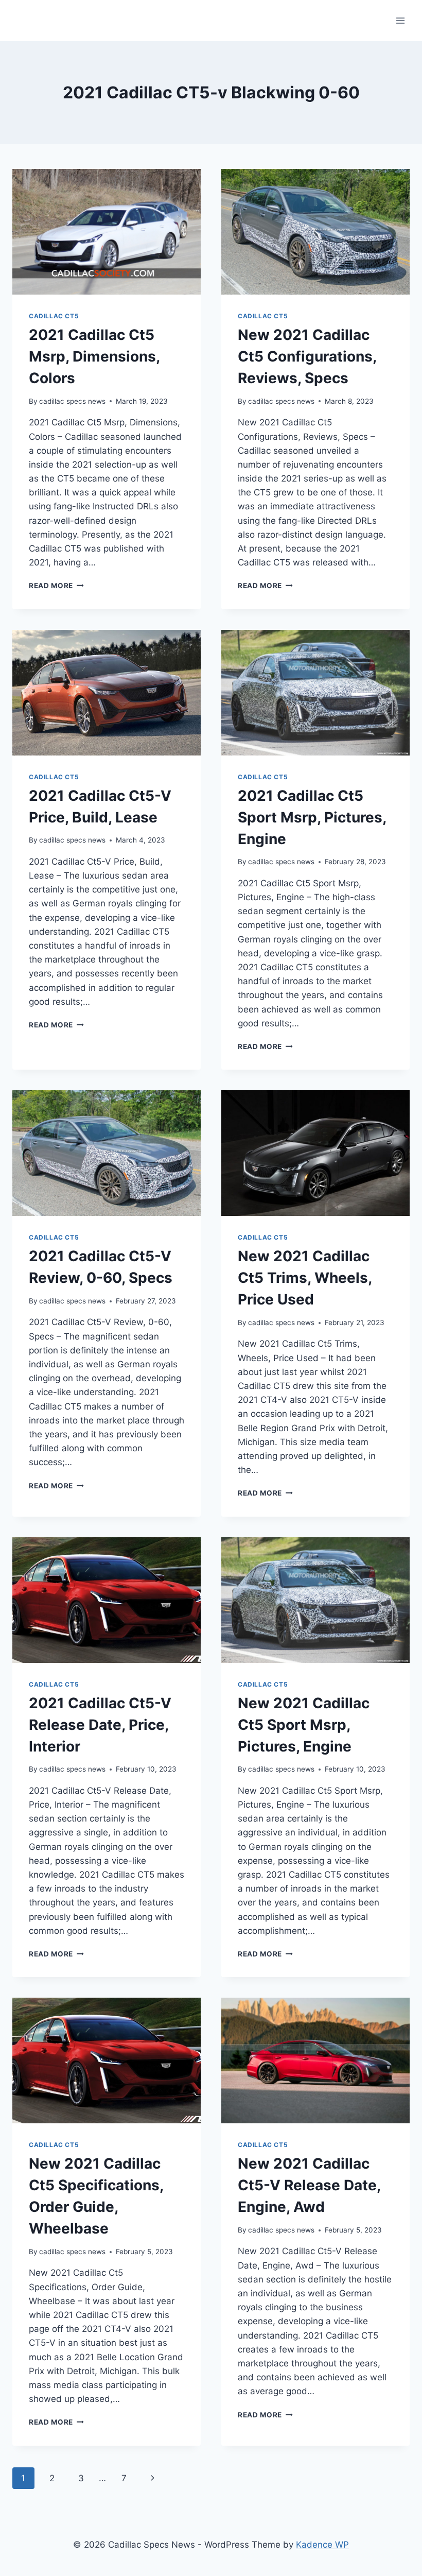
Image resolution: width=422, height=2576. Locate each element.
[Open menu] (400, 20)
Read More (56, 586)
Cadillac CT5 (54, 316)
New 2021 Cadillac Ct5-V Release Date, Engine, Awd (309, 2185)
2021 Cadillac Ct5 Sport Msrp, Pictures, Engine (312, 817)
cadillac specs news (72, 401)
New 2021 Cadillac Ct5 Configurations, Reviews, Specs (307, 356)
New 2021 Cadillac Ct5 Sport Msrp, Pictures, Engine (304, 1725)
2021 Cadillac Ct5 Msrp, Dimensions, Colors (94, 356)
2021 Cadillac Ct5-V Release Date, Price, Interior (100, 1725)
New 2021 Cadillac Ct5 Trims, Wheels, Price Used (305, 1278)
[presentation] (107, 232)
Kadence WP (322, 2545)
